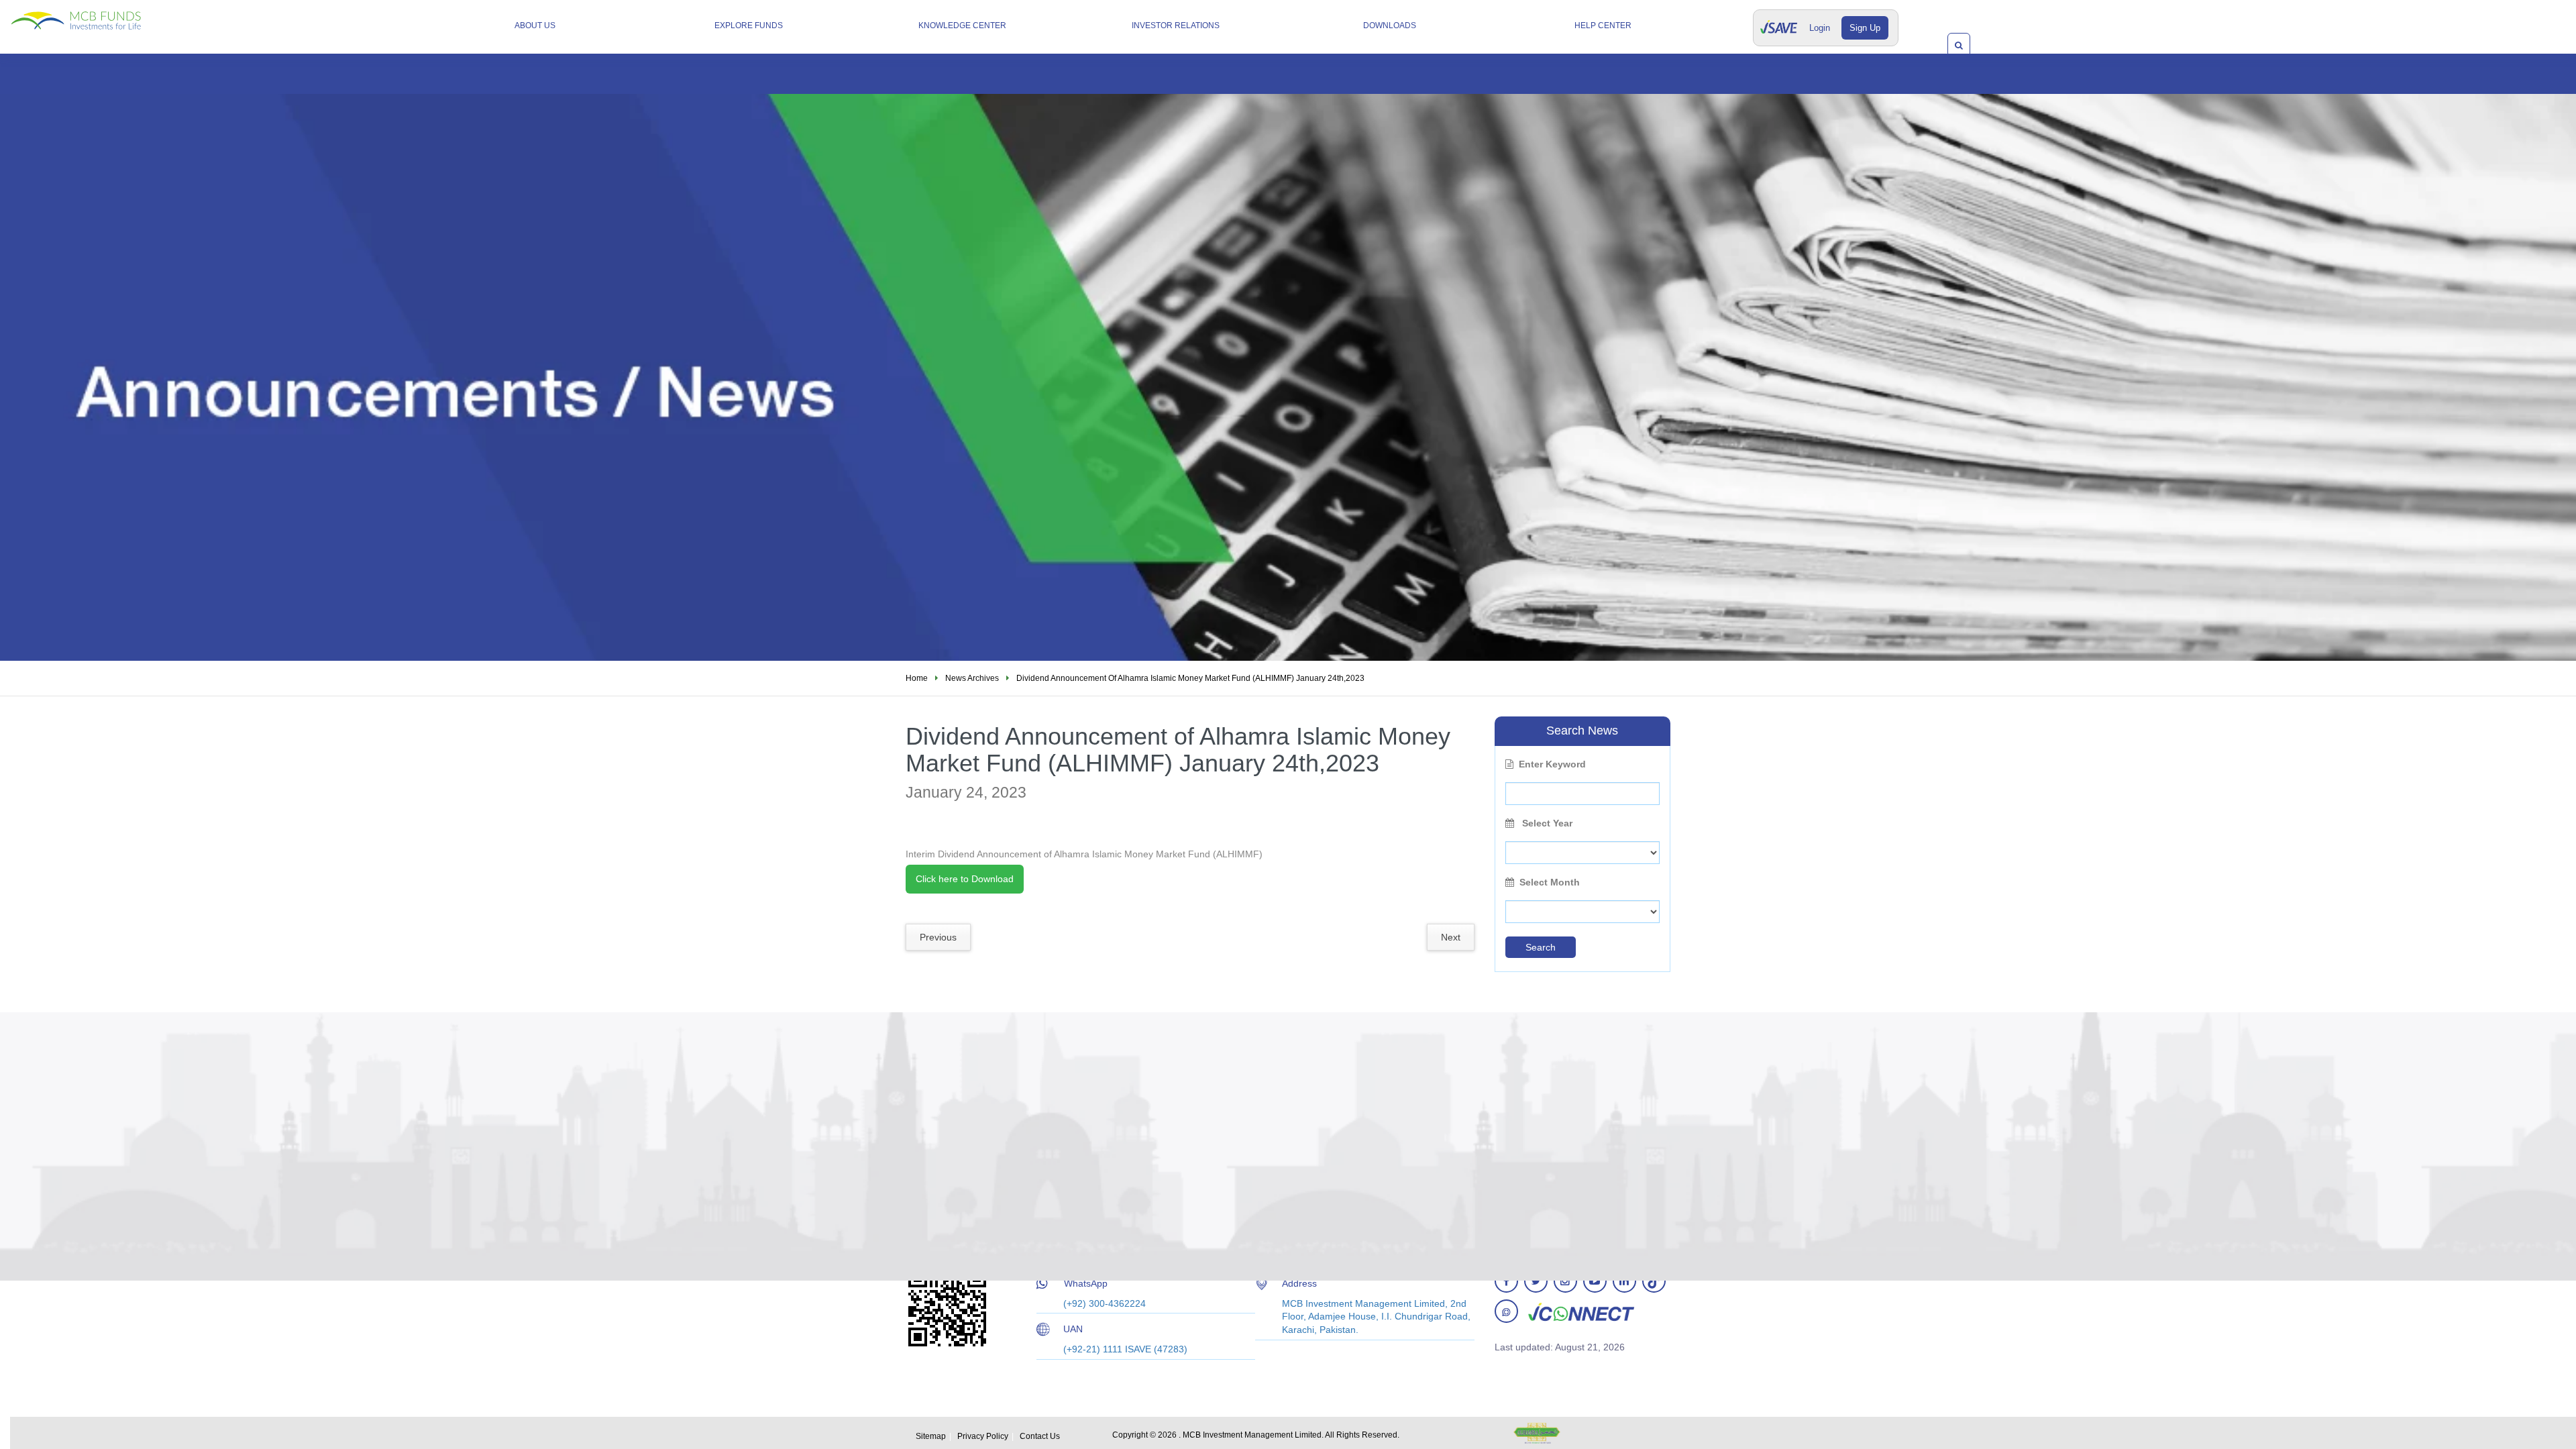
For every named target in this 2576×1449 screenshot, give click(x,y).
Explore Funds (749, 25)
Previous (938, 937)
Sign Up (1865, 28)
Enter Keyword (1552, 764)
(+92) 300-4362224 (1105, 1303)
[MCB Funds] (111, 15)
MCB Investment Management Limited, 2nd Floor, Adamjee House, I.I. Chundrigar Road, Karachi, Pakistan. (1376, 1317)
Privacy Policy (983, 1436)
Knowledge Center (962, 25)
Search (1541, 947)
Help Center (1603, 25)
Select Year (1546, 823)
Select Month (1550, 882)
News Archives (972, 678)
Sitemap (931, 1436)
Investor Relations (1176, 25)
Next (1451, 937)
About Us (535, 25)
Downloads (1390, 25)
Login (1820, 28)
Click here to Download (965, 879)
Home (917, 678)
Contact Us (1040, 1436)
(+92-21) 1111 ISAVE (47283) (1125, 1349)
